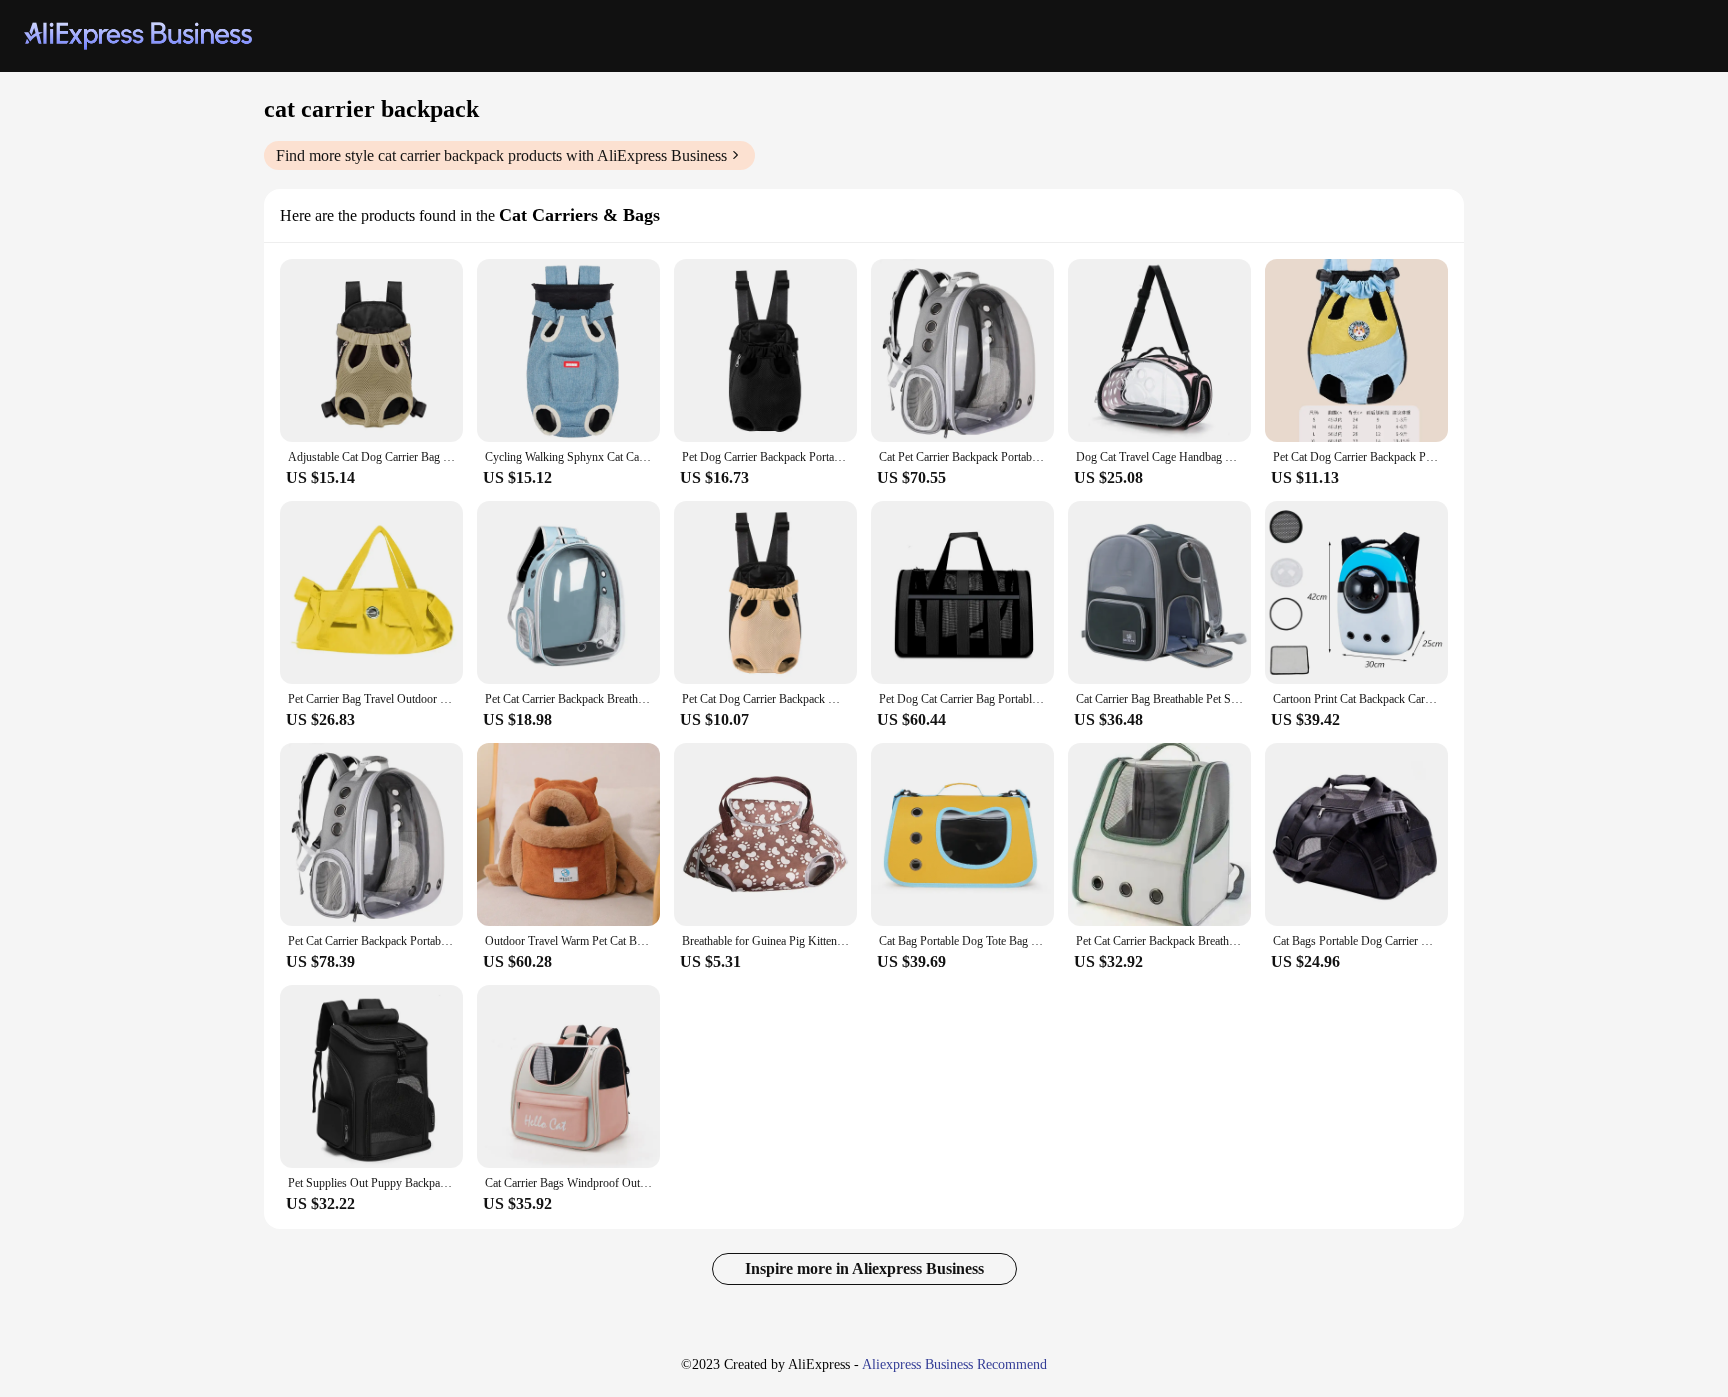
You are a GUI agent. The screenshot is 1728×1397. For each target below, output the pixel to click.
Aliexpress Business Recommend (954, 1364)
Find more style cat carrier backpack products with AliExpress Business (501, 155)
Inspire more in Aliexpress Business (864, 1268)
